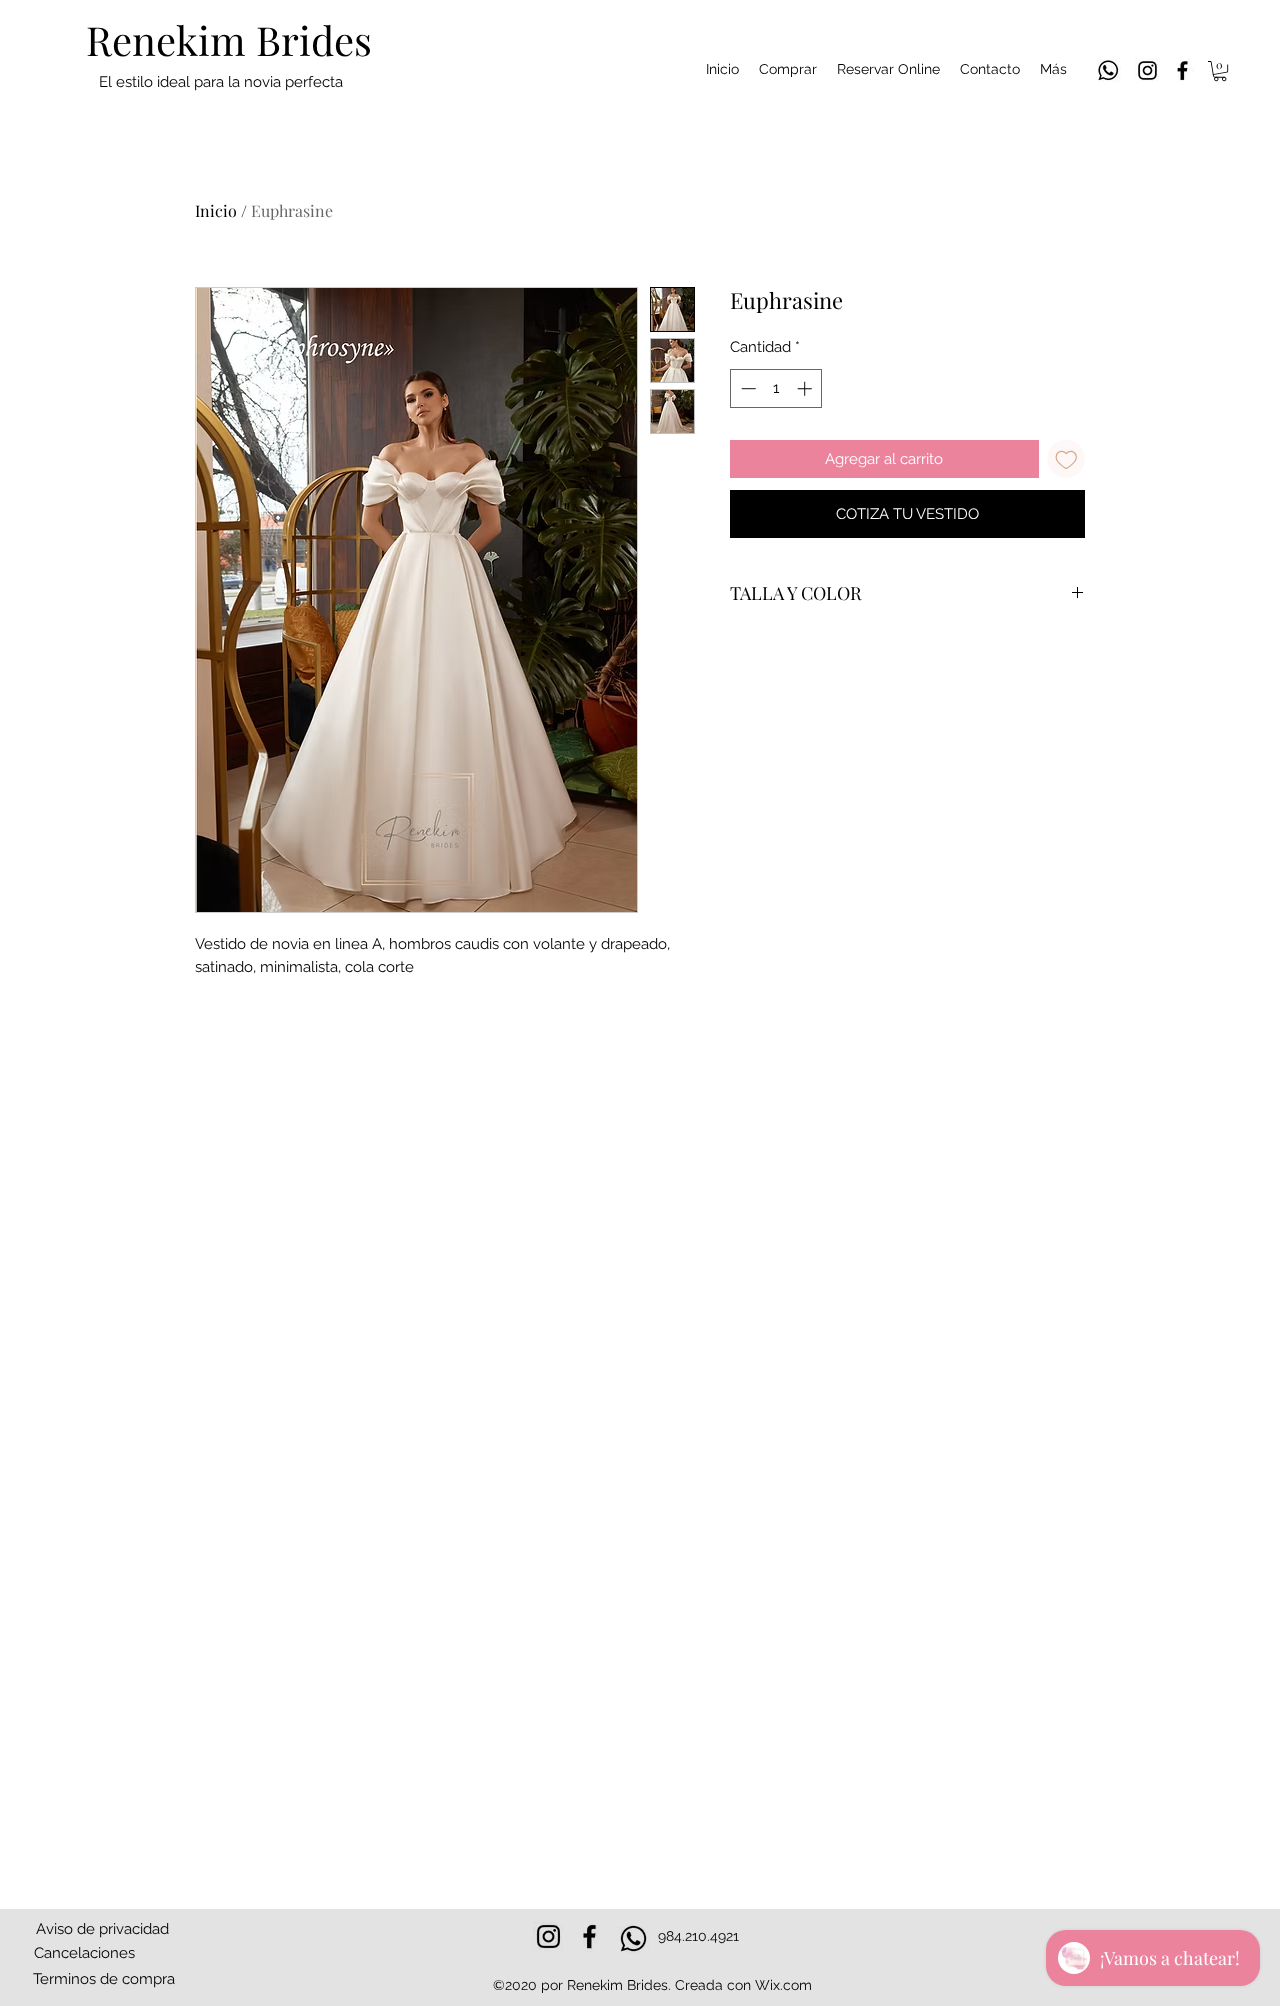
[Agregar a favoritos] (1066, 459)
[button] (1220, 71)
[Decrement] (746, 388)
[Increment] (806, 388)
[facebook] (1182, 70)
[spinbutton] (776, 388)
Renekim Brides (229, 39)
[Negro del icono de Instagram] (1147, 70)
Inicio (216, 210)
